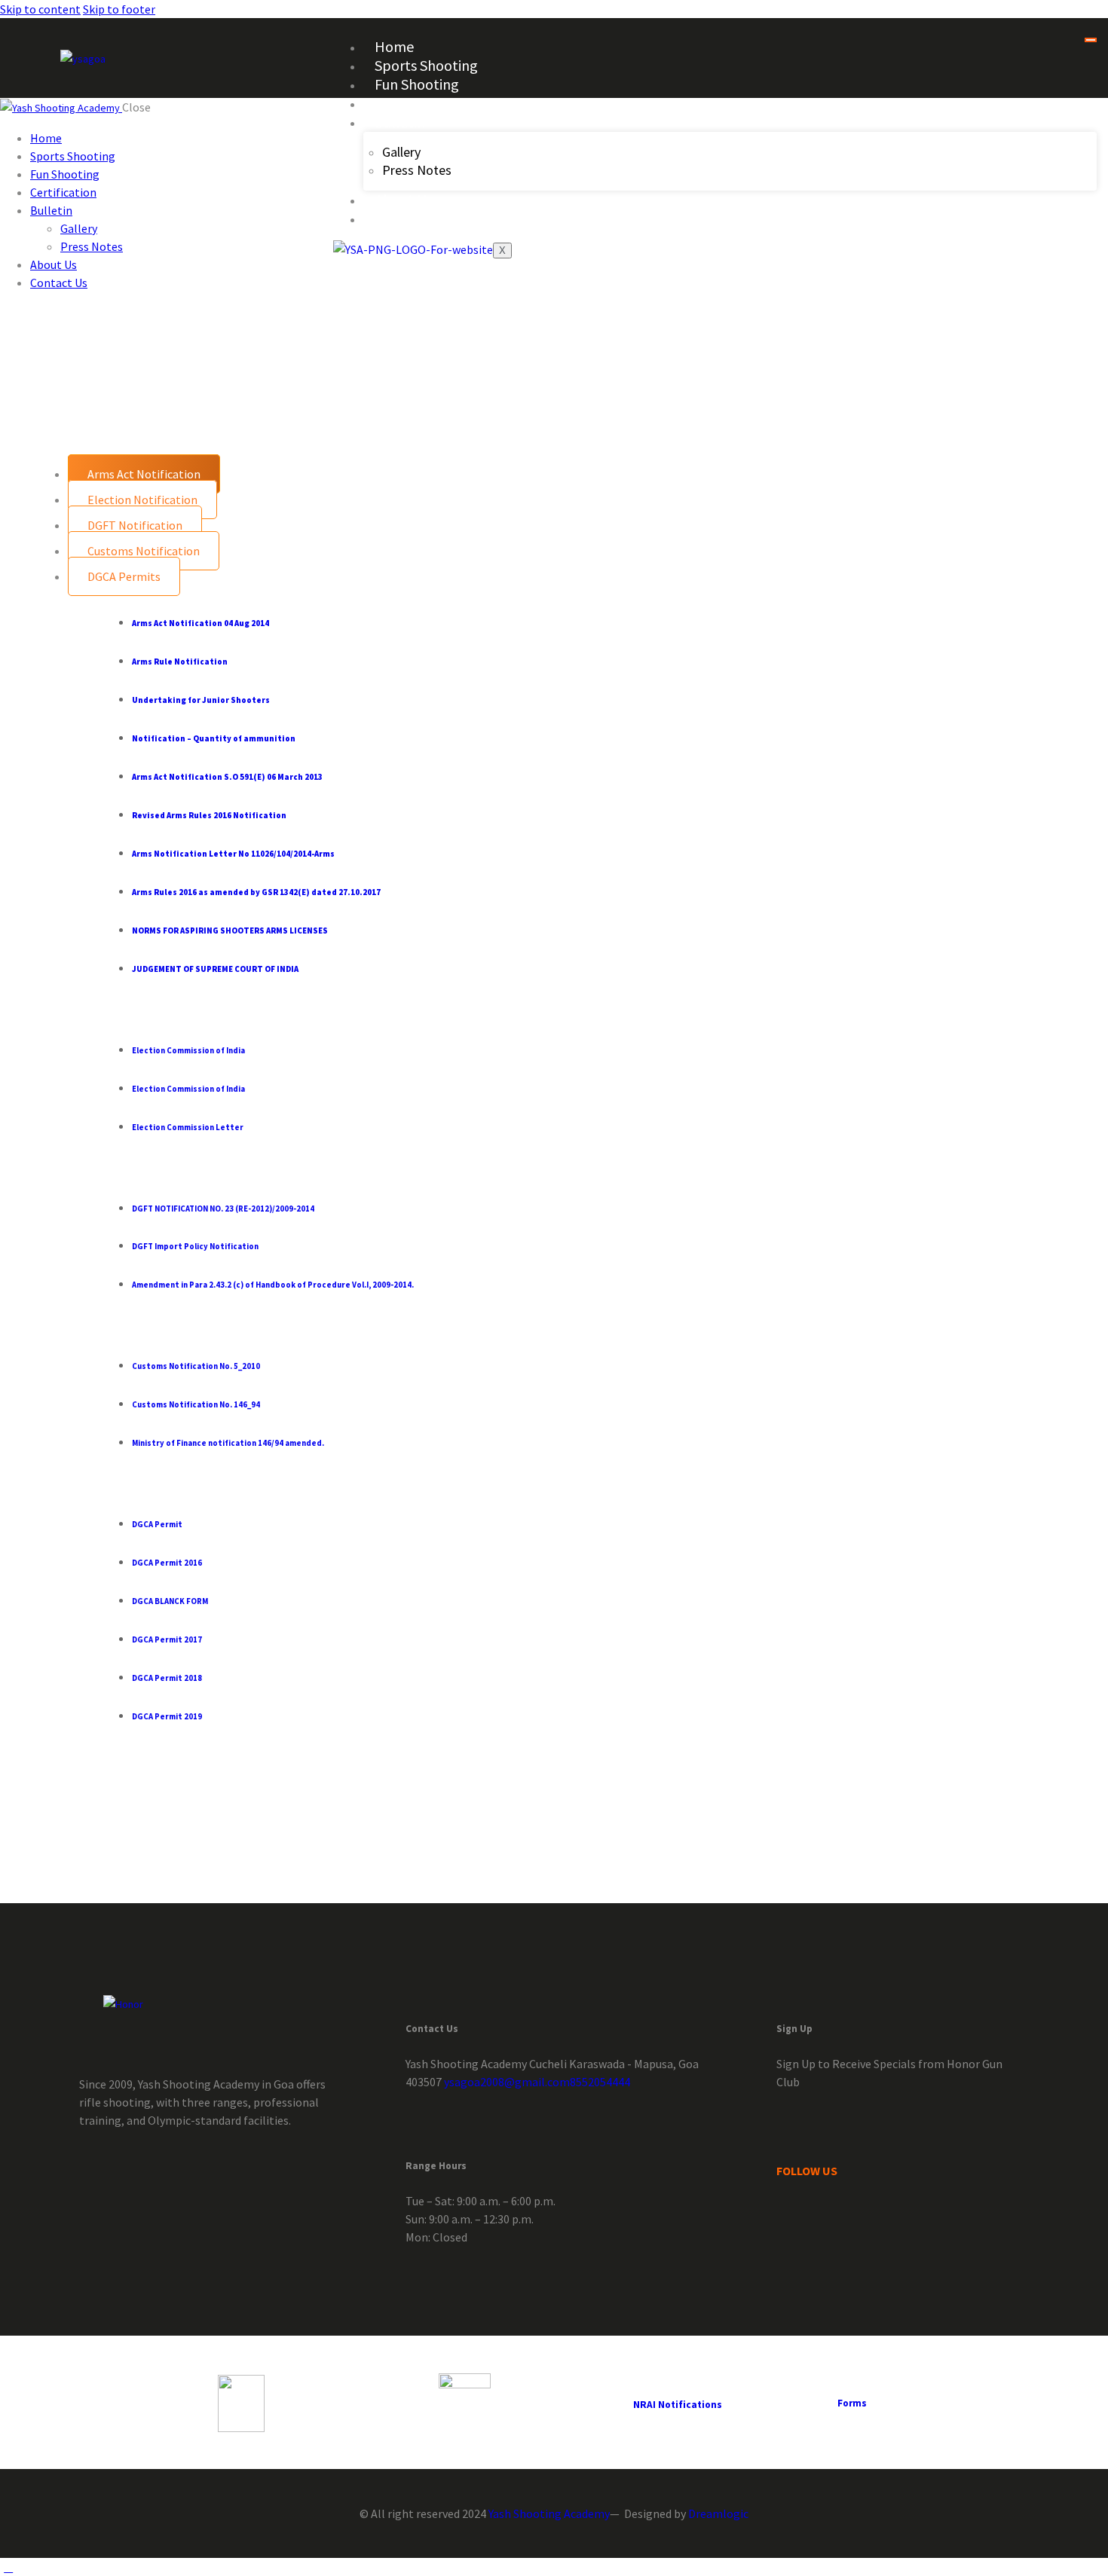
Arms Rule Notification (180, 662)
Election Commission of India (188, 1050)
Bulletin (400, 122)
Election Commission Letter (188, 1127)
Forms (852, 2403)
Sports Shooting (426, 65)
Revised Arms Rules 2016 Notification (209, 815)
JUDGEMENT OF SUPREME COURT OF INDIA (215, 969)
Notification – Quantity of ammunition (214, 738)
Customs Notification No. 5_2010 (196, 1366)
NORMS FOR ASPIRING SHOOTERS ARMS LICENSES (230, 930)
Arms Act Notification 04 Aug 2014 (200, 623)
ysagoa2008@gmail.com (506, 2082)
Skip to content (40, 9)
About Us (404, 199)
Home (394, 46)
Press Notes (417, 170)
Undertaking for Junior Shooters (201, 700)
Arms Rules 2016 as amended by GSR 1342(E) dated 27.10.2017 (256, 892)
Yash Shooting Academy (549, 2513)
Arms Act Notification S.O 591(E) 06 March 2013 (227, 777)
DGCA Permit (157, 1524)
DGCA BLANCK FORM (170, 1601)
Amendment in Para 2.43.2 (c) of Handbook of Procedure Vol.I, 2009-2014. (273, 1285)
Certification (414, 103)
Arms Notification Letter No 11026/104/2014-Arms (233, 854)
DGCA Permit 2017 (167, 1639)
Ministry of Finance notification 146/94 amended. (228, 1443)
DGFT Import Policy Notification (195, 1246)
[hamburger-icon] (1091, 40)
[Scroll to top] (8, 2567)
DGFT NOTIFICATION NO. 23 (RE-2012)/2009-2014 (223, 1209)
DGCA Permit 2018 (167, 1678)
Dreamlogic (718, 2513)
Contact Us (410, 218)
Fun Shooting (417, 84)
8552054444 (600, 2082)
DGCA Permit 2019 (167, 1716)
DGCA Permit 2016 (167, 1563)
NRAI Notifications (678, 2405)
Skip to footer (119, 9)
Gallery (401, 152)
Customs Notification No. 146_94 (196, 1404)
